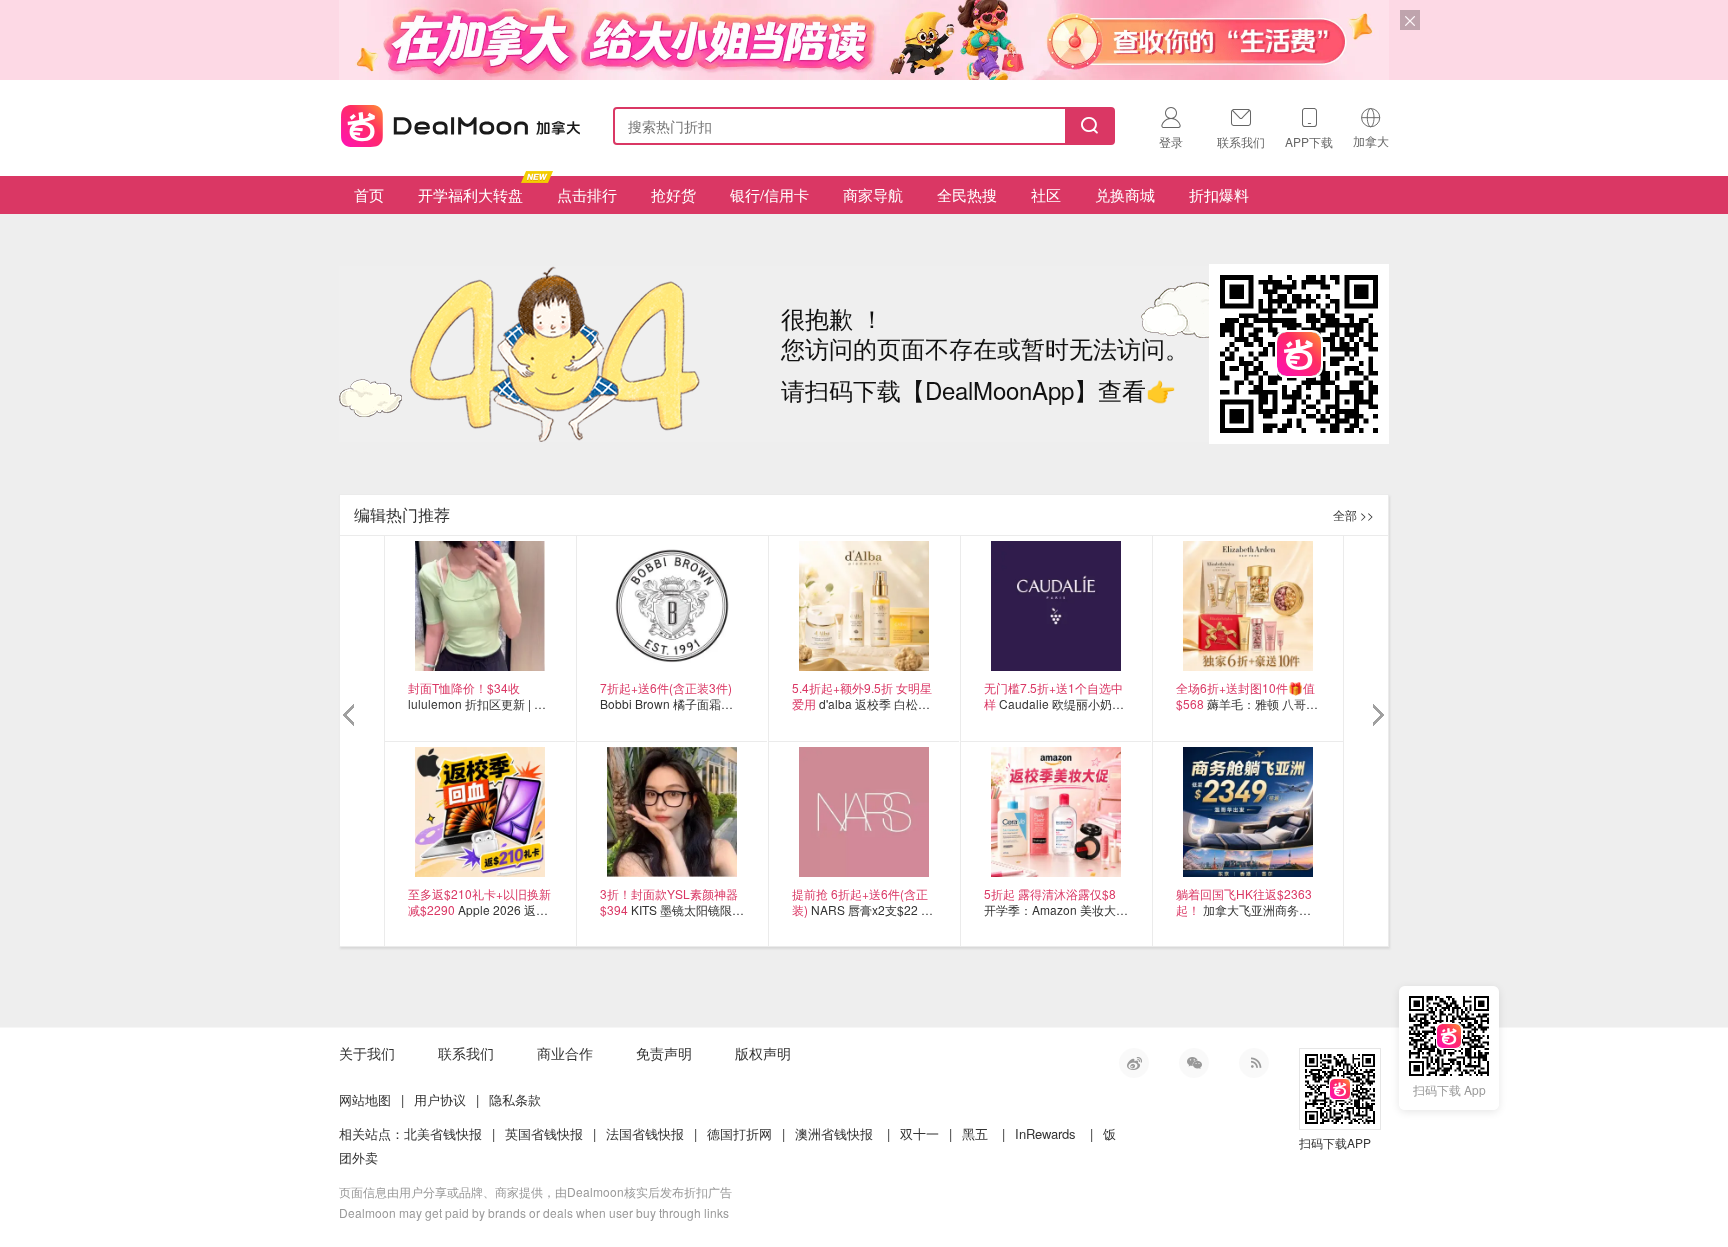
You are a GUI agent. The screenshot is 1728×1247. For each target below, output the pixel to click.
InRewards (1045, 1133)
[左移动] (351, 716)
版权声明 (763, 1053)
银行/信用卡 (769, 194)
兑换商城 (1125, 194)
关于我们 (367, 1053)
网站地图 (365, 1099)
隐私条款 (515, 1099)
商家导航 (873, 194)
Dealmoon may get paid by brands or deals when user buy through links (534, 1212)
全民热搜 (967, 194)
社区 (1046, 194)
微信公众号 (1194, 1063)
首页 (369, 194)
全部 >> (1353, 514)
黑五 (975, 1133)
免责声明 (664, 1053)
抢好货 (673, 194)
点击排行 (587, 194)
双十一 (919, 1133)
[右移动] (1376, 716)
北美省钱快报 (443, 1133)
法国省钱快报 (645, 1133)
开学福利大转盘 (470, 194)
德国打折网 (739, 1133)
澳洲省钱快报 (834, 1133)
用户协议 (440, 1099)
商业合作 (565, 1053)
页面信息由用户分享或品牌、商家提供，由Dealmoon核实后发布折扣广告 (535, 1191)
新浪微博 (1134, 1063)
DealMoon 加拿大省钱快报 (455, 122)
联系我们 (466, 1053)
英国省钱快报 (544, 1133)
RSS (1254, 1063)
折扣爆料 (1219, 194)
